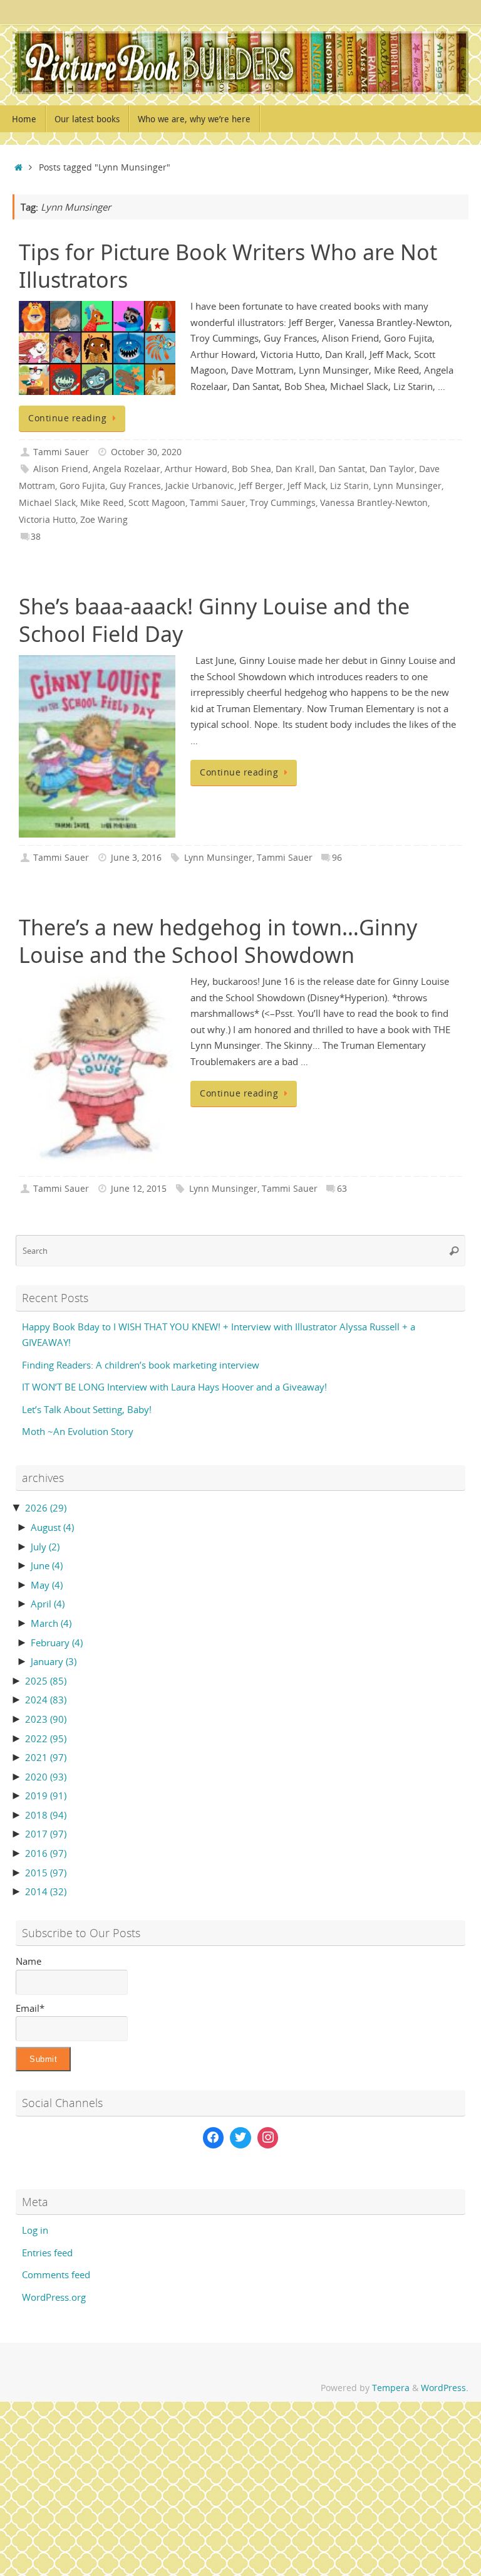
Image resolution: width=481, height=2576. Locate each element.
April (48, 1604)
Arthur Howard (196, 469)
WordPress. (445, 2388)
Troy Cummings (283, 503)
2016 (46, 1853)
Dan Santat (342, 469)
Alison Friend (61, 469)
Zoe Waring (104, 520)
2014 (46, 1891)
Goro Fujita (82, 486)
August (52, 1527)
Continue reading (67, 418)
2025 (46, 1681)
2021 (46, 1757)
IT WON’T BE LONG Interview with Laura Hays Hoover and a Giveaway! (174, 1387)
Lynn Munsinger (407, 486)
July (45, 1547)
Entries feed (47, 2253)
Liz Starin (349, 486)
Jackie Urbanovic (200, 486)
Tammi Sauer (61, 452)
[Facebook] (214, 2138)
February (57, 1643)
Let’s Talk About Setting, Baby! (87, 1409)
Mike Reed (102, 503)
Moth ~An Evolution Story (78, 1431)
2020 (46, 1777)
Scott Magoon (157, 503)
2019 (46, 1795)
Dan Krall (295, 469)
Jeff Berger (261, 486)
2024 (46, 1700)
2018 (46, 1815)
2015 (46, 1873)
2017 (46, 1834)
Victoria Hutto (47, 520)
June (47, 1565)
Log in (35, 2230)
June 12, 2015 (139, 1189)
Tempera (391, 2388)
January (54, 1661)
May (47, 1585)
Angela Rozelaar (127, 469)
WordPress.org (54, 2297)
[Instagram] (268, 2138)
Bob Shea (251, 469)
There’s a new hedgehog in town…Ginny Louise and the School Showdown (218, 941)
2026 (46, 1508)
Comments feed (56, 2274)
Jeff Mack (307, 486)
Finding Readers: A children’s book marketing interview (141, 1365)
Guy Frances (135, 486)
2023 (46, 1719)
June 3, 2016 (136, 858)
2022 (46, 1738)
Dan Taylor (392, 469)
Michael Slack (47, 503)
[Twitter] (240, 2138)
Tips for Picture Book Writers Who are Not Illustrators (228, 266)
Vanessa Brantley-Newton (374, 503)
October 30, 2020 (146, 452)
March (51, 1623)
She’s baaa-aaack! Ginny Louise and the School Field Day (214, 620)
